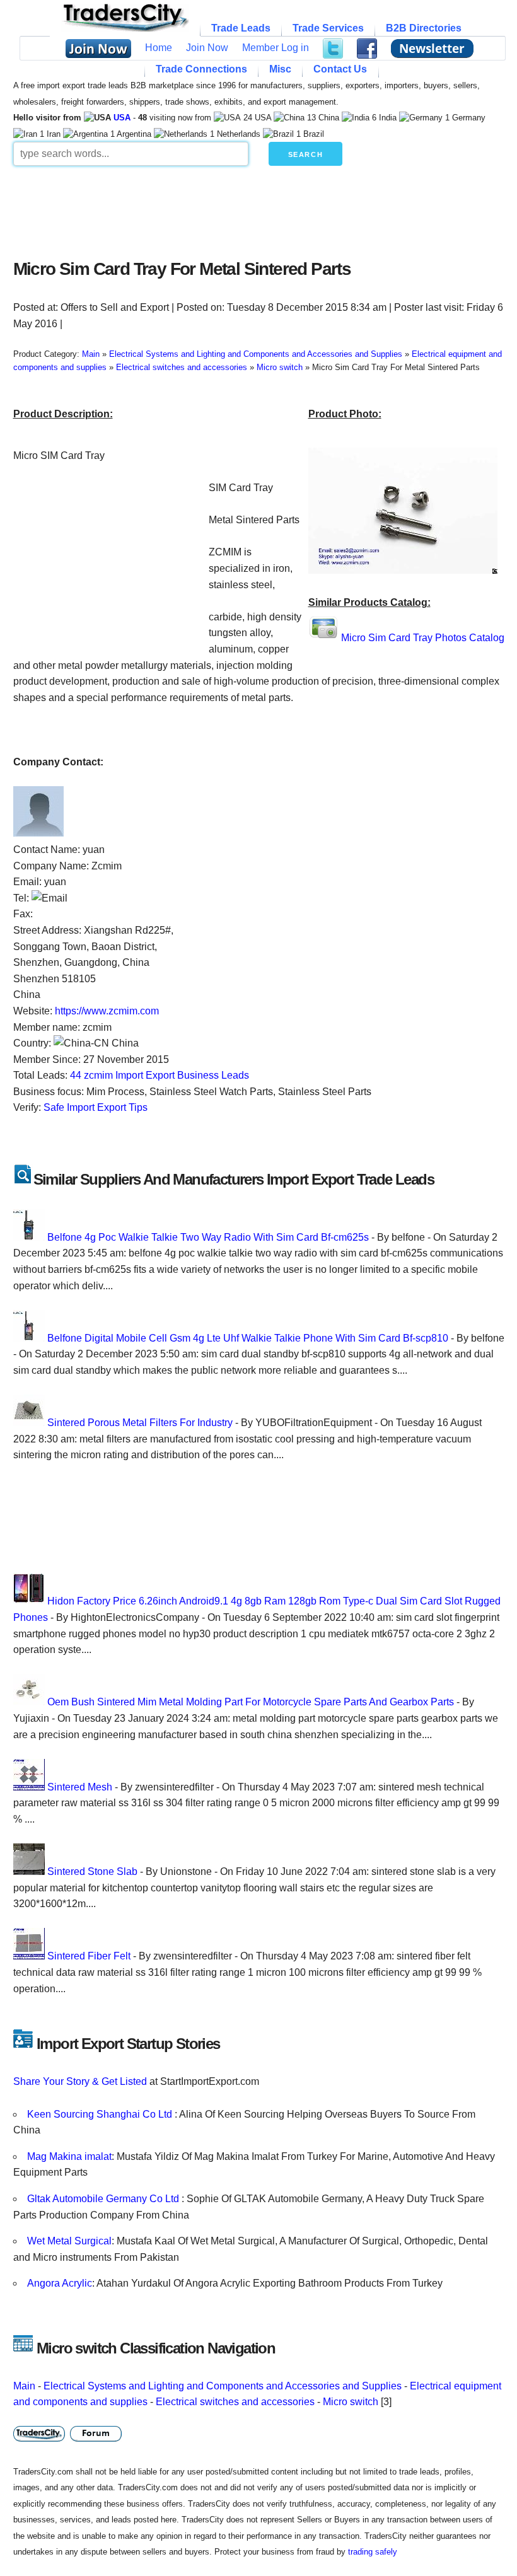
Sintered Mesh (80, 1787)
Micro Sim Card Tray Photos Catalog (423, 638)
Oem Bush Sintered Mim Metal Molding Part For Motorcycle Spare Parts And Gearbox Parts (251, 1702)
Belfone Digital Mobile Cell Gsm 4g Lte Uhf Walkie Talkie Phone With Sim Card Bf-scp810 (248, 1338)
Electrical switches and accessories (235, 2402)
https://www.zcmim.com (107, 1011)
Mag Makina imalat (69, 2156)
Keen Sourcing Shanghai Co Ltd (101, 2114)
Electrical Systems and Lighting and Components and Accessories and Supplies (223, 2386)
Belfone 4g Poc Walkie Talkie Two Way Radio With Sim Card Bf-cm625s (208, 1237)
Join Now (207, 48)
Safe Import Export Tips (96, 1107)
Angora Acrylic (60, 2283)
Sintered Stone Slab (92, 1871)
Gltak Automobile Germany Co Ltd (104, 2199)
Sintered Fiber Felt (89, 1956)
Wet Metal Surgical (69, 2241)
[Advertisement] (259, 209)
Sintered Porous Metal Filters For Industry (140, 1423)
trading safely (373, 2552)
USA (122, 118)
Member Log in (276, 48)
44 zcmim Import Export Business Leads (160, 1075)
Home (159, 48)
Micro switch (351, 2402)
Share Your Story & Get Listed (80, 2081)
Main (24, 2386)
